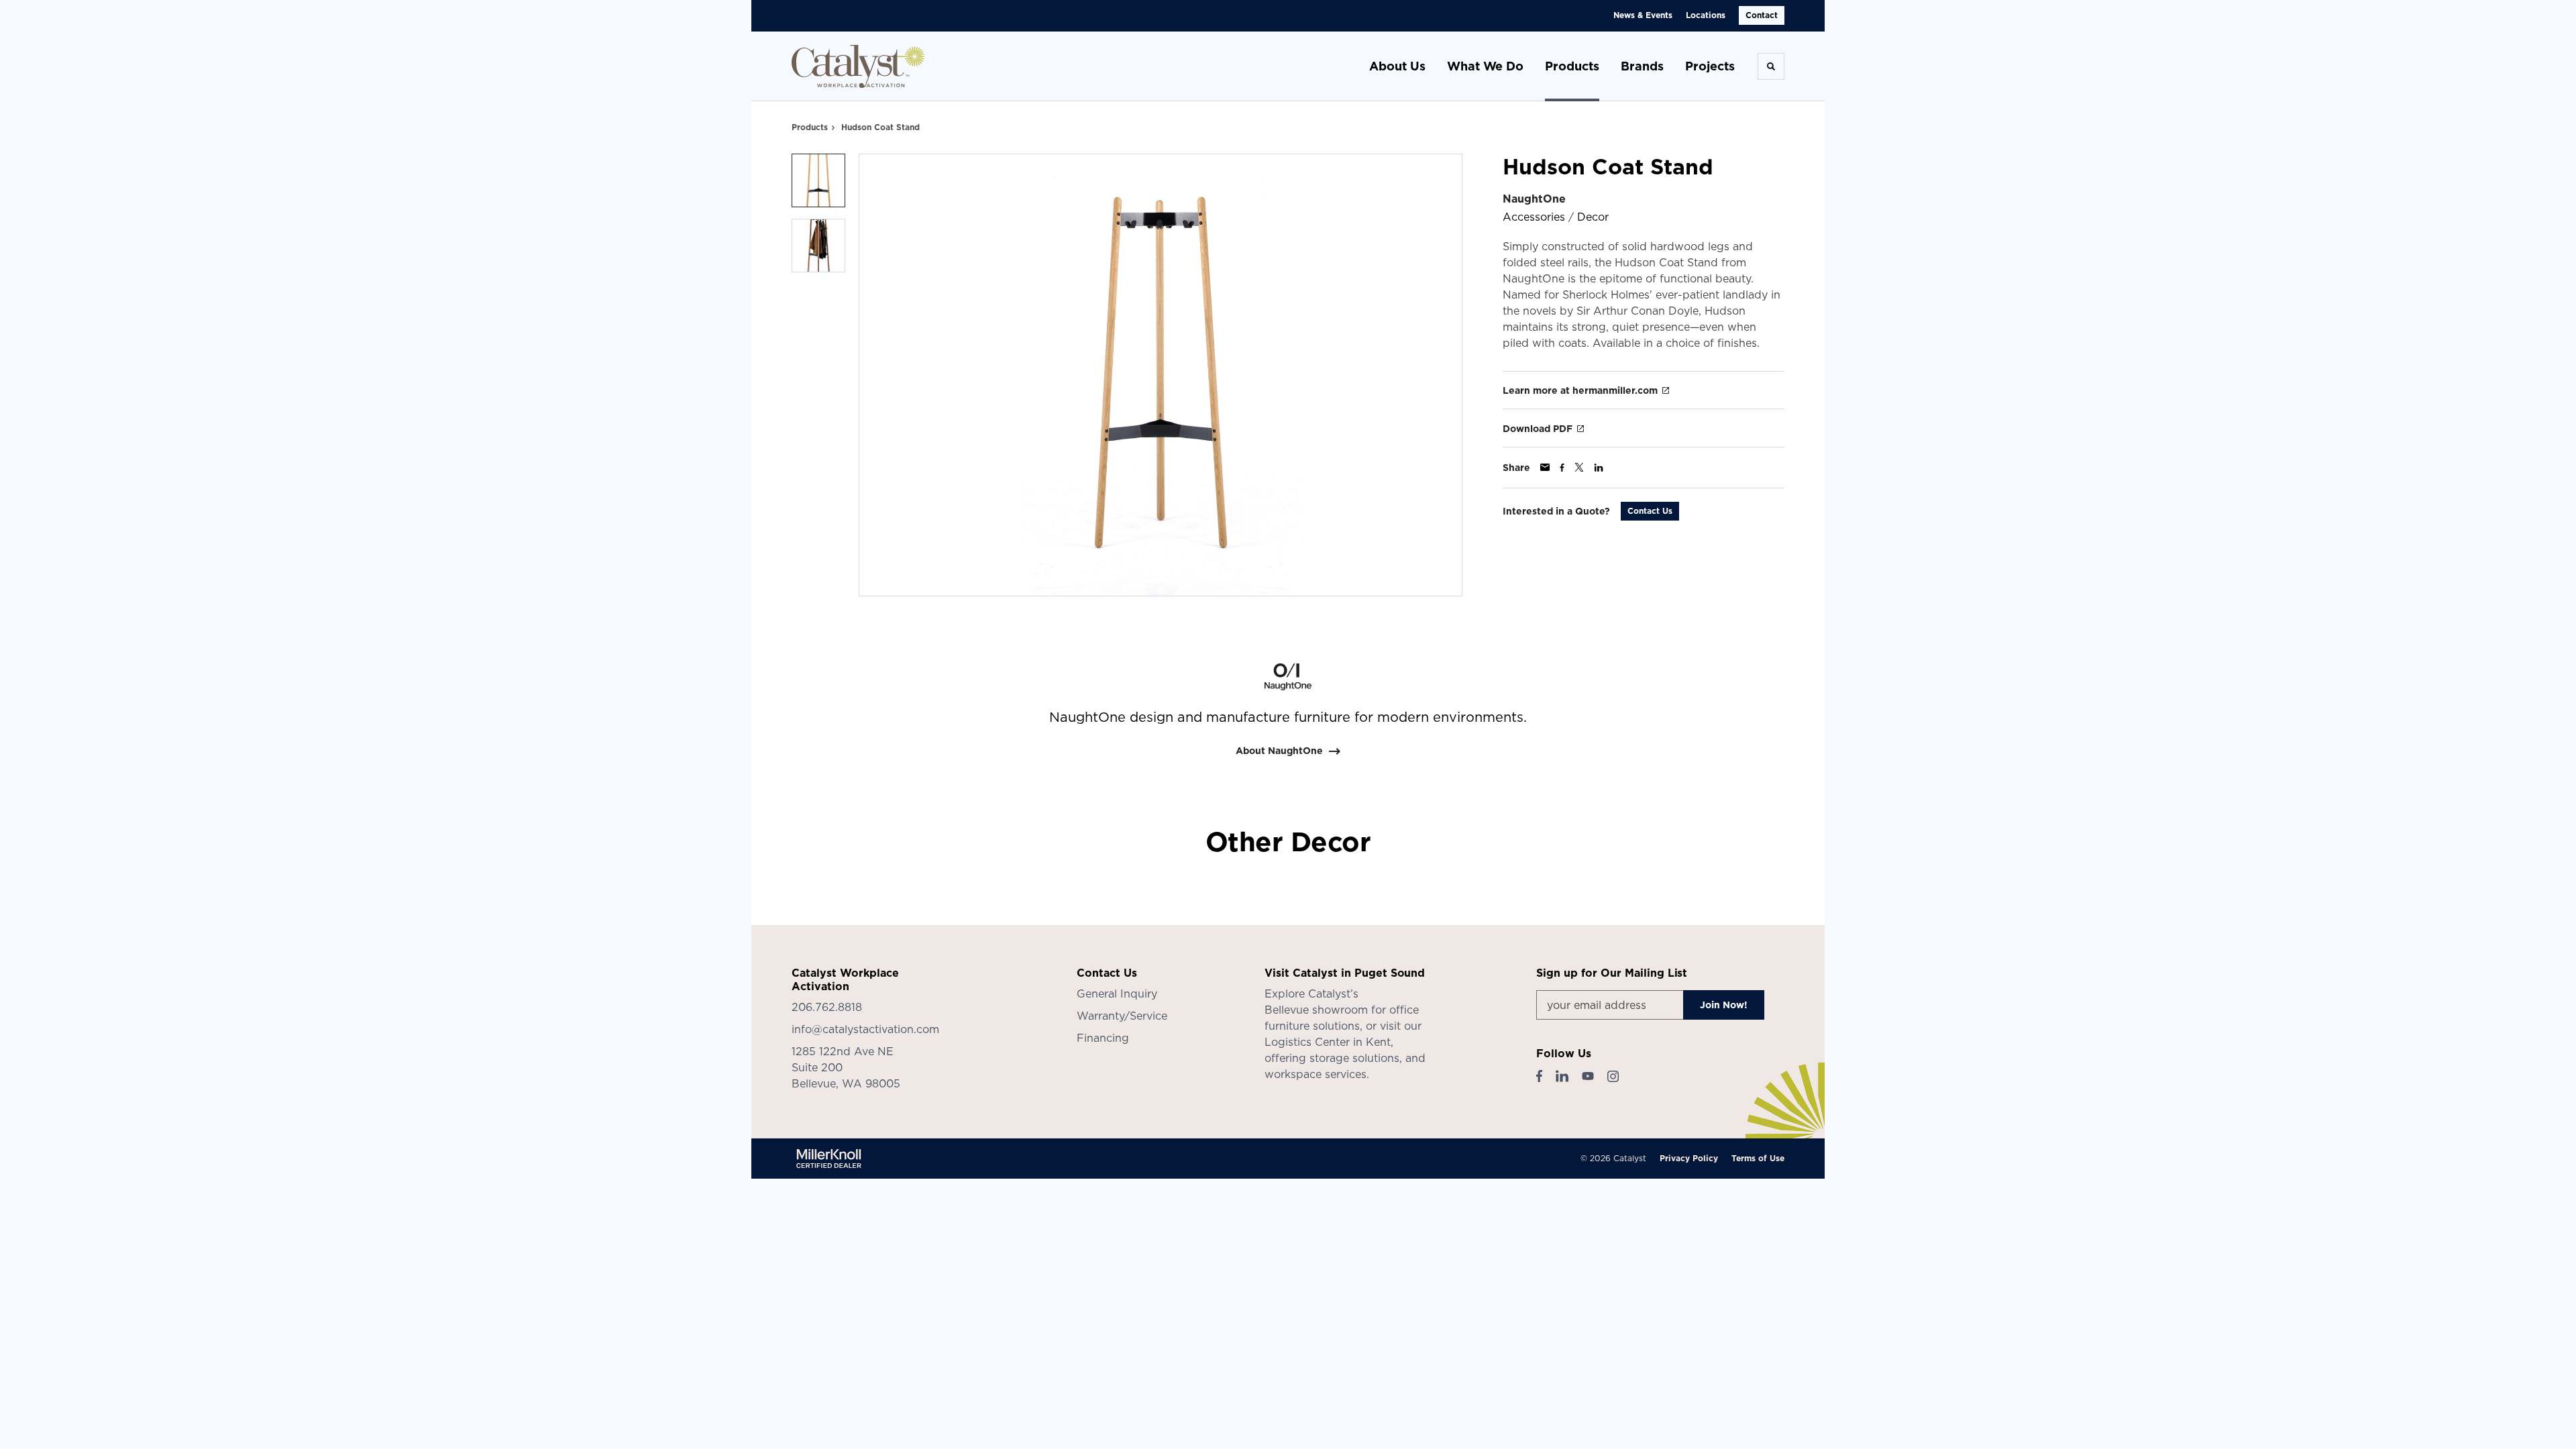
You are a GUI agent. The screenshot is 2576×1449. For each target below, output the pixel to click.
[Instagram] (1613, 1076)
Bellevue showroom (1316, 1010)
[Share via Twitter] (1579, 467)
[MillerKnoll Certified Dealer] (829, 1159)
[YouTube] (1588, 1076)
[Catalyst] (859, 66)
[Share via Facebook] (1562, 468)
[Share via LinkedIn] (1599, 468)
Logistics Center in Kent (1328, 1042)
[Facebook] (1539, 1076)
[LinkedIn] (1562, 1076)
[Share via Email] (1545, 467)
